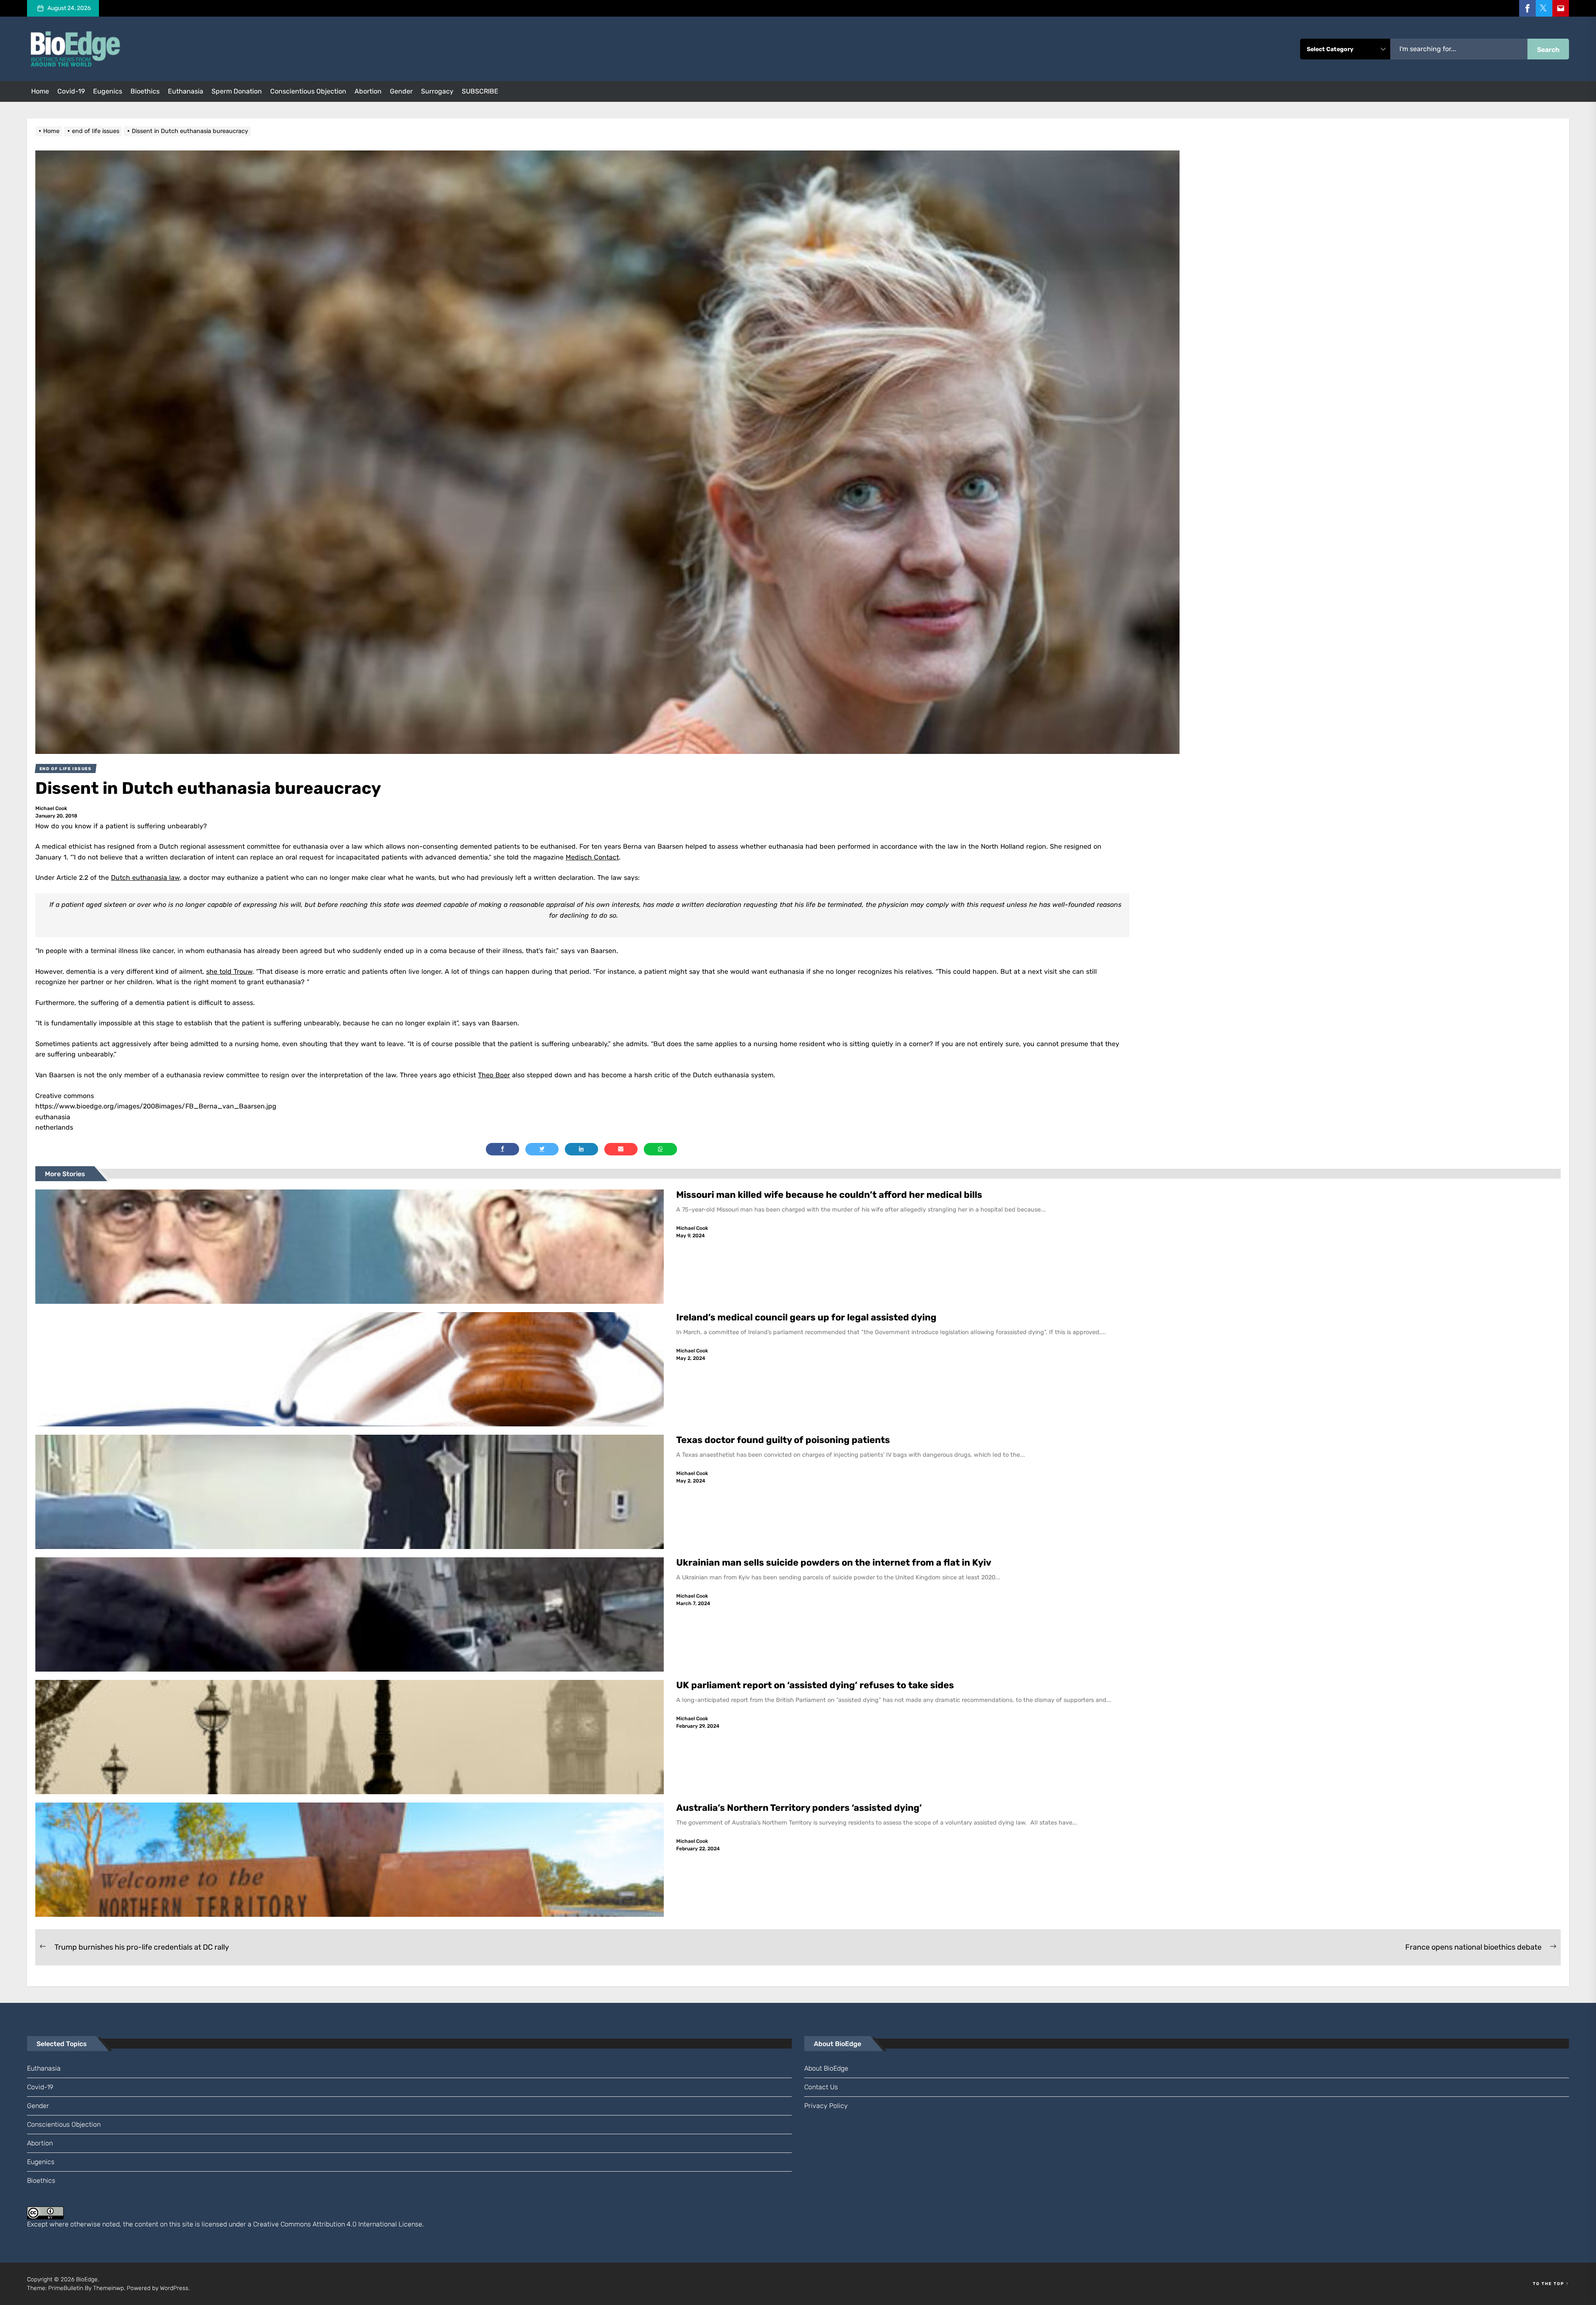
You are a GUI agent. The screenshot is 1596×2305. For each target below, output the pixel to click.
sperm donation (237, 91)
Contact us (821, 2087)
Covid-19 (71, 91)
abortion (368, 91)
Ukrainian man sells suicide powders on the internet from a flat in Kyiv (834, 1563)
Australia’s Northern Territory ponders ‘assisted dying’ (799, 1808)
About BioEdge (826, 2068)
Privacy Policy (826, 2106)
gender (401, 91)
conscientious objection (308, 91)
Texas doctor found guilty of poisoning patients (784, 1440)
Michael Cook (51, 808)
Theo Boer (494, 1075)
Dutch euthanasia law (145, 878)
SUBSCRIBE (480, 91)
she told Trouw (229, 971)
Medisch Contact (592, 857)
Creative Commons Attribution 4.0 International (325, 2224)
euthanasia (186, 91)
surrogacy (437, 91)
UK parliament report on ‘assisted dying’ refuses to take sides (815, 1685)
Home (40, 91)
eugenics (108, 91)
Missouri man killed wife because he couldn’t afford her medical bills (830, 1195)
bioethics (145, 91)
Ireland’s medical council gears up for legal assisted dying (806, 1317)
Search (1548, 50)
